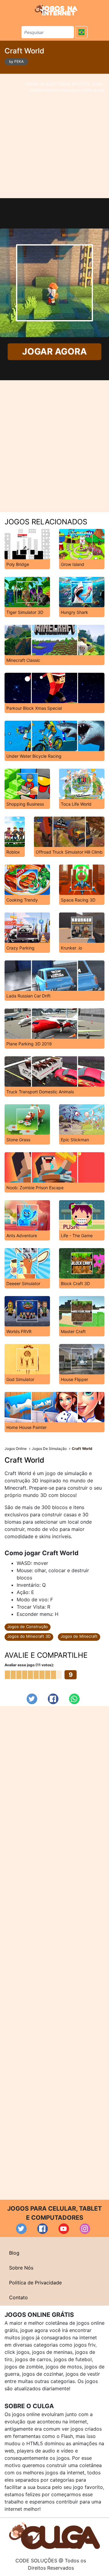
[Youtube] (64, 2229)
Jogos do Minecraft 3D (29, 1636)
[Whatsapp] (74, 1699)
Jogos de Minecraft (79, 1636)
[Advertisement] (54, 136)
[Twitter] (32, 1699)
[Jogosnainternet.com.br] (56, 10)
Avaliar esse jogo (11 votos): (29, 1665)
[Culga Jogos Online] (54, 2535)
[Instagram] (85, 2229)
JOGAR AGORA (54, 352)
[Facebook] (53, 1699)
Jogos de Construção (28, 1627)
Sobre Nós (21, 2268)
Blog (14, 2253)
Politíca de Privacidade (35, 2283)
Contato (18, 2297)
